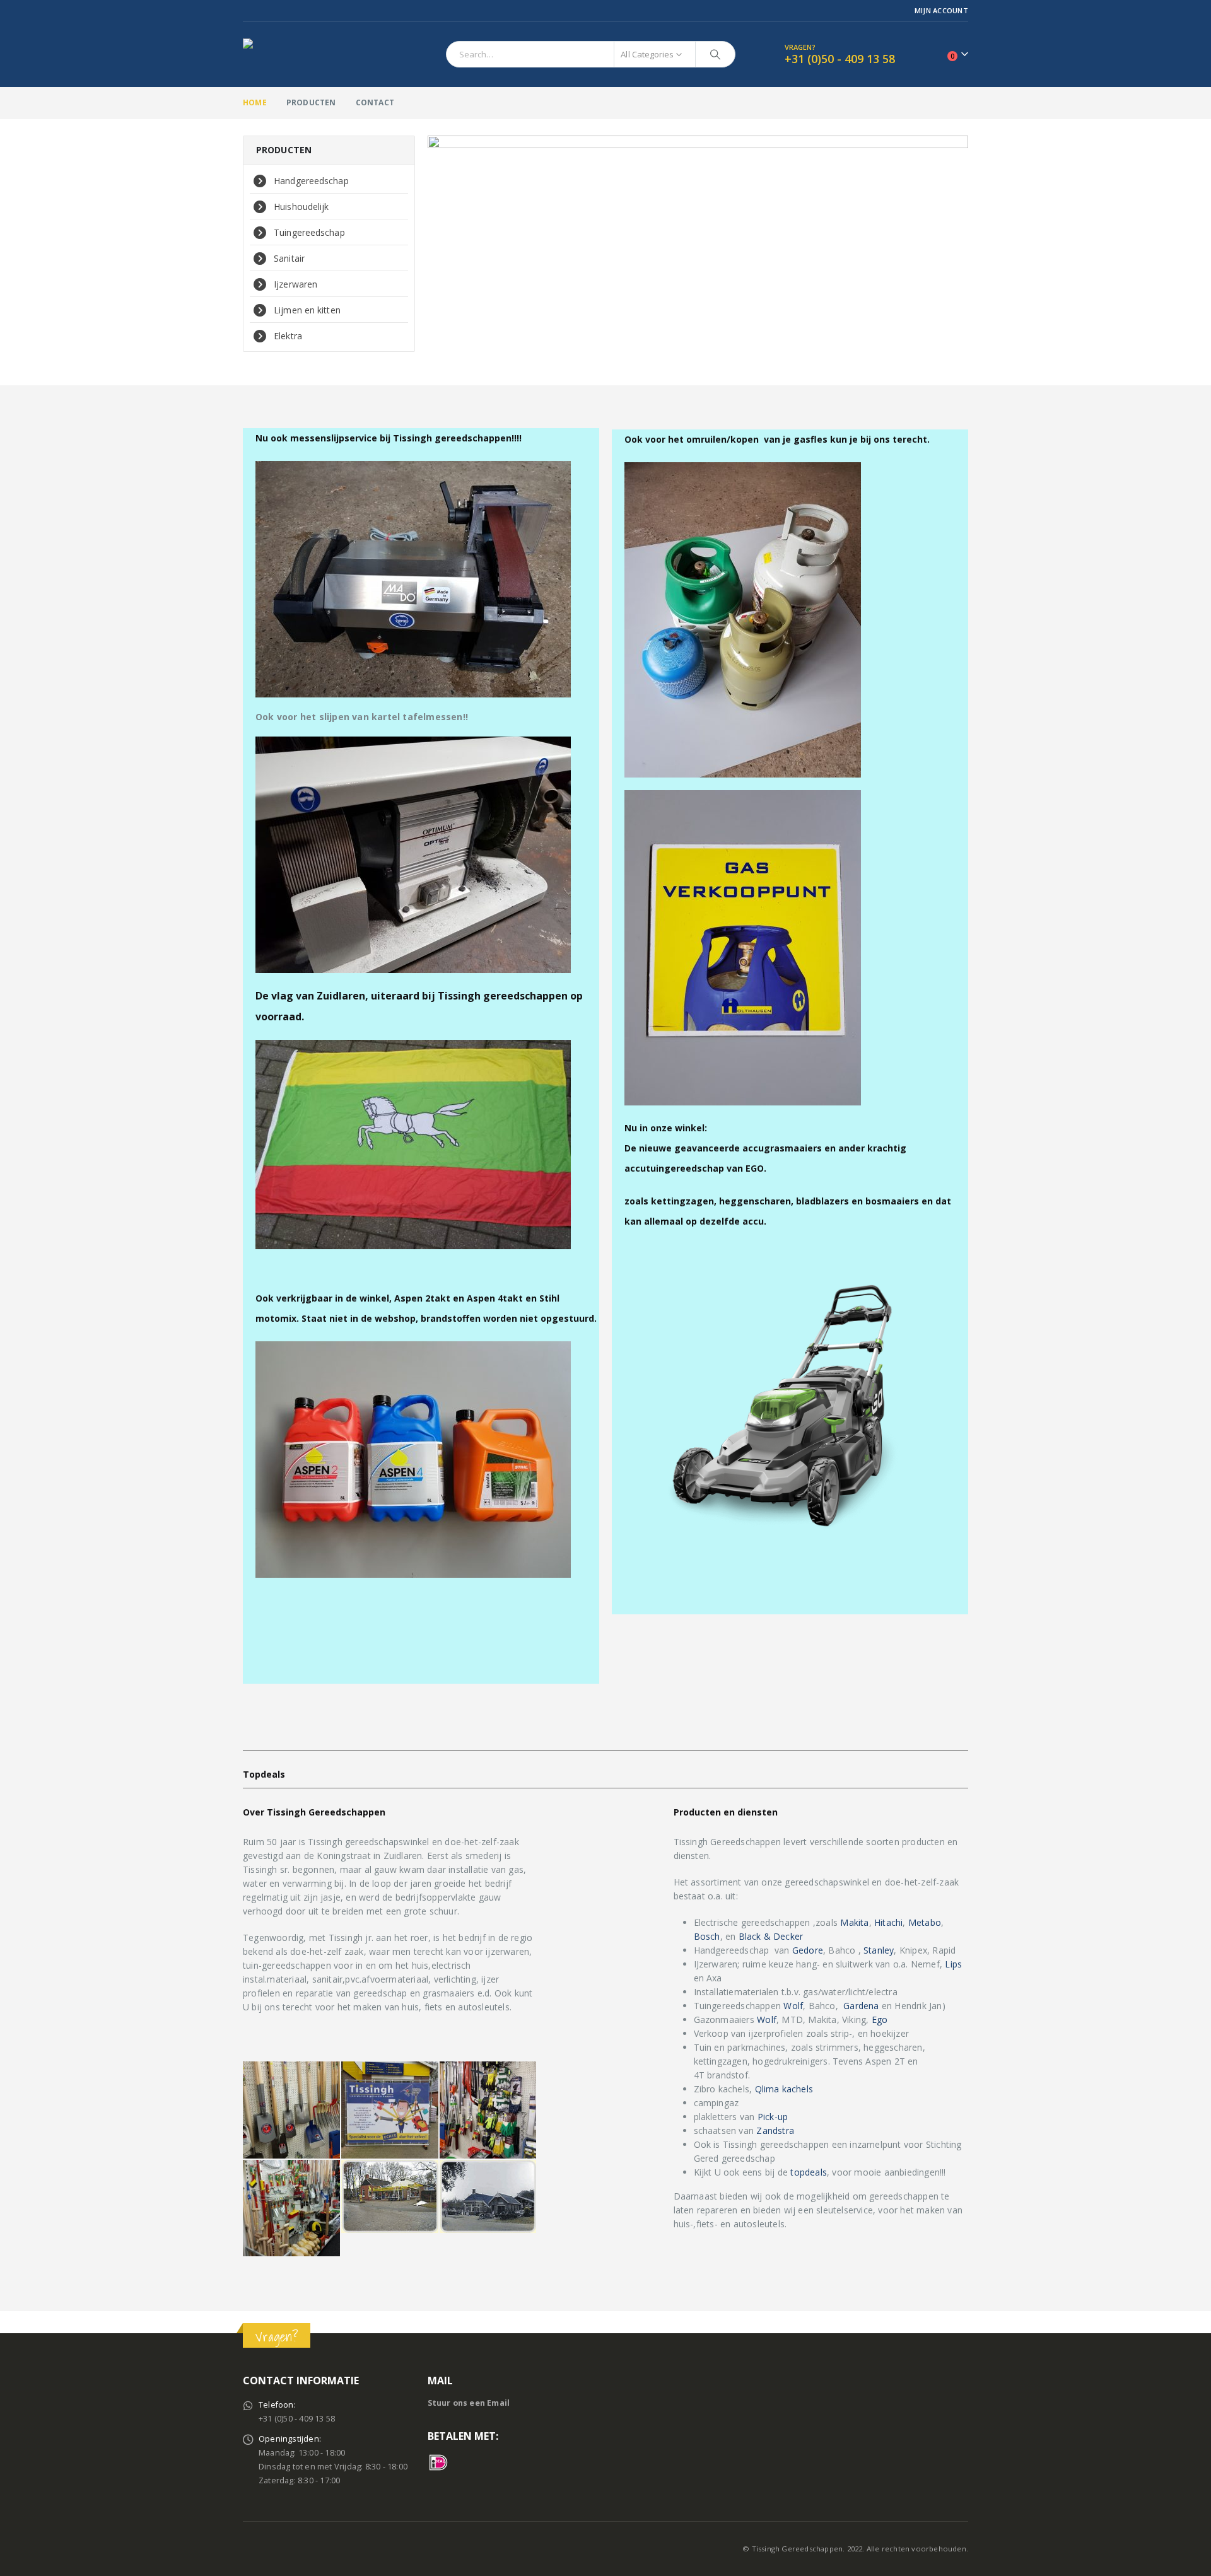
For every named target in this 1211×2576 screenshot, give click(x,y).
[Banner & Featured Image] (698, 245)
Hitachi (887, 1922)
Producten (311, 102)
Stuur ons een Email (469, 2403)
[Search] (715, 54)
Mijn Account (941, 10)
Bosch (707, 1936)
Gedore (808, 1950)
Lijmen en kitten (307, 310)
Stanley (879, 1950)
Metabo (925, 1922)
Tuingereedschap (309, 232)
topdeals (809, 2172)
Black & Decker (771, 1936)
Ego (880, 2019)
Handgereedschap (311, 181)
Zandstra (775, 2130)
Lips (953, 1964)
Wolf (793, 2006)
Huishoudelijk (301, 207)
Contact (375, 102)
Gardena (861, 2006)
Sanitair (289, 258)
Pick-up (773, 2117)
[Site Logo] (322, 54)
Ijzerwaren (295, 284)
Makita (854, 1922)
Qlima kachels (784, 2089)
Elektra (288, 336)
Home (255, 102)
